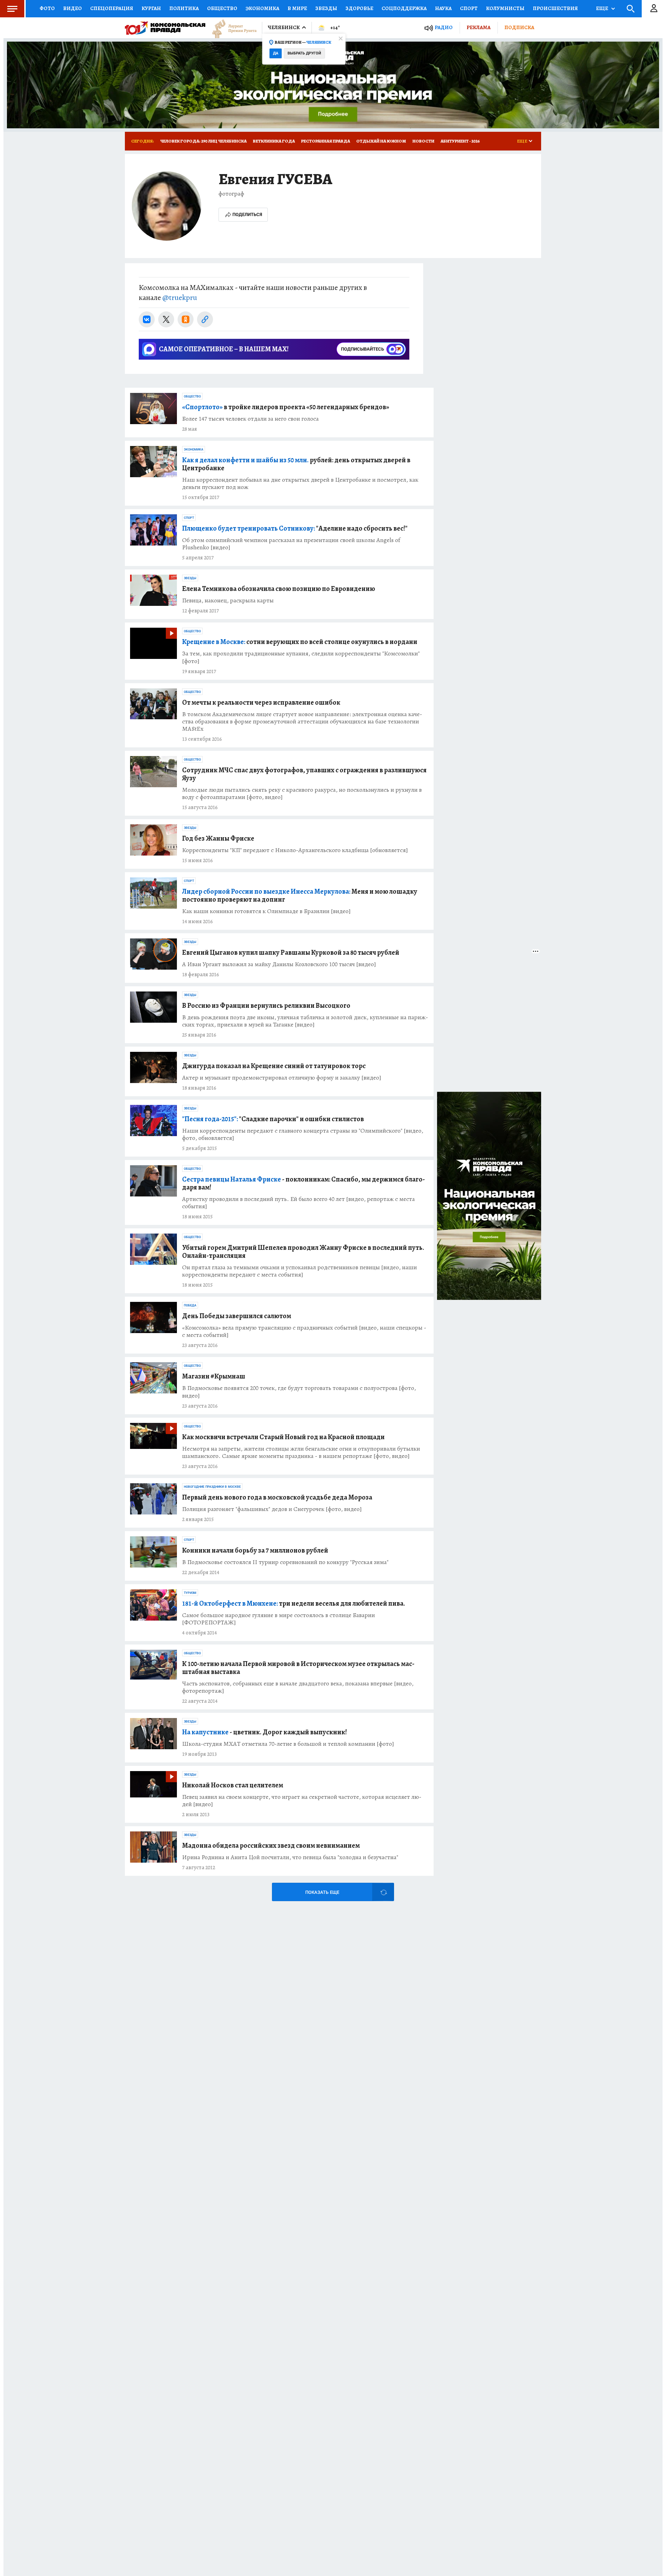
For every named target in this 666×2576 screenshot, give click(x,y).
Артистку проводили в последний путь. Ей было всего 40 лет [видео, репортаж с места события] (298, 1203)
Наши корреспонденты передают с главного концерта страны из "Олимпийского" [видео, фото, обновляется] (303, 1134)
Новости (423, 141)
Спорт (469, 8)
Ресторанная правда (326, 141)
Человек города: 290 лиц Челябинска (203, 141)
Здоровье (359, 8)
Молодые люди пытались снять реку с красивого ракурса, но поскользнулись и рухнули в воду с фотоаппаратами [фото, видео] (302, 793)
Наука (443, 8)
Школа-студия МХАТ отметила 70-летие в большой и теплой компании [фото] (288, 1744)
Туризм (190, 1593)
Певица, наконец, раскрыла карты (228, 600)
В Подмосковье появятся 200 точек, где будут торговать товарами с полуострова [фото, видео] (299, 1392)
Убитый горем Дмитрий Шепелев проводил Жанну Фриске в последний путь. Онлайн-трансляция (303, 1252)
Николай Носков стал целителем (233, 1785)
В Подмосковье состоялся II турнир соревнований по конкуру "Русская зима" (285, 1562)
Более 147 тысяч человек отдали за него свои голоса (250, 419)
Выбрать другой (304, 53)
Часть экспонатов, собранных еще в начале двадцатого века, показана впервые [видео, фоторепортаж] (298, 1687)
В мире (297, 8)
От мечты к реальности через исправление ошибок (261, 702)
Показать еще (322, 1892)
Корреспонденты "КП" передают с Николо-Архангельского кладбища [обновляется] (295, 850)
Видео (72, 8)
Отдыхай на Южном (381, 141)
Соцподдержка (404, 8)
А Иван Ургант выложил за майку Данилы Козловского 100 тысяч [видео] (279, 964)
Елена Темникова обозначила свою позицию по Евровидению (279, 589)
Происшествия (555, 8)
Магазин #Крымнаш (214, 1376)
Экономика (262, 8)
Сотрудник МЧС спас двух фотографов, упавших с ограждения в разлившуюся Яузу (304, 774)
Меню (12, 9)
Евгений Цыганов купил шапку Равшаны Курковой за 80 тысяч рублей (291, 952)
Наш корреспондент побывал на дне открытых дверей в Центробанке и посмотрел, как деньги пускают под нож (300, 483)
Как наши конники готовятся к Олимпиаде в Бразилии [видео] (266, 911)
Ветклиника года (274, 141)
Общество (222, 8)
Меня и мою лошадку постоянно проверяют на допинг (300, 895)
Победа (190, 1305)
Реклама (479, 27)
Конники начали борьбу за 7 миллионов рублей (255, 1550)
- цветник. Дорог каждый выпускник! (264, 1732)
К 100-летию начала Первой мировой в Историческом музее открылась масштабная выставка (298, 1668)
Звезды (326, 8)
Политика (184, 8)
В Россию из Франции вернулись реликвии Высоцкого (266, 1006)
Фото (47, 8)
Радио (444, 28)
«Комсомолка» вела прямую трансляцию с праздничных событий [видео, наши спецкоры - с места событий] (304, 1331)
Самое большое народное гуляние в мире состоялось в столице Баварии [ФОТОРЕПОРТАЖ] (279, 1619)
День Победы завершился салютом (237, 1316)
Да (276, 53)
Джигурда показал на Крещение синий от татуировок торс (274, 1066)
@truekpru (180, 298)
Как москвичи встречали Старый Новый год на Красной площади (283, 1437)
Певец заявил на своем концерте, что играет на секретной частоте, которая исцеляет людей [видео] (302, 1801)
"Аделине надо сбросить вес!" (295, 528)
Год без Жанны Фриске (218, 838)
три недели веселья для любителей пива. (294, 1603)
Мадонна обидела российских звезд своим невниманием (271, 1845)
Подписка (519, 27)
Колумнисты (505, 8)
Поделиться (247, 214)
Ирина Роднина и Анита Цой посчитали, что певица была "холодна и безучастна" (290, 1857)
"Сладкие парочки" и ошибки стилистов (273, 1119)
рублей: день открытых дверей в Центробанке (296, 464)
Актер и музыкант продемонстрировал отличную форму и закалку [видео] (282, 1078)
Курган (151, 8)
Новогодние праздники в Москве (212, 1487)
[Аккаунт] (654, 9)
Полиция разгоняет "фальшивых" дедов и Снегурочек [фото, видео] (272, 1509)
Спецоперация (112, 8)
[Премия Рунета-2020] (231, 28)
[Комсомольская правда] (165, 28)
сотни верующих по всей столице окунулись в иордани (300, 642)
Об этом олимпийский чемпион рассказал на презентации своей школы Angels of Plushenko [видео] (291, 544)
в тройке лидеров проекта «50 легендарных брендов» (286, 407)
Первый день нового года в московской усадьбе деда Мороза (277, 1497)
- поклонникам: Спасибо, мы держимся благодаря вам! (304, 1183)
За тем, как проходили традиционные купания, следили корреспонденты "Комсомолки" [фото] (301, 657)
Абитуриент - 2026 (460, 141)
